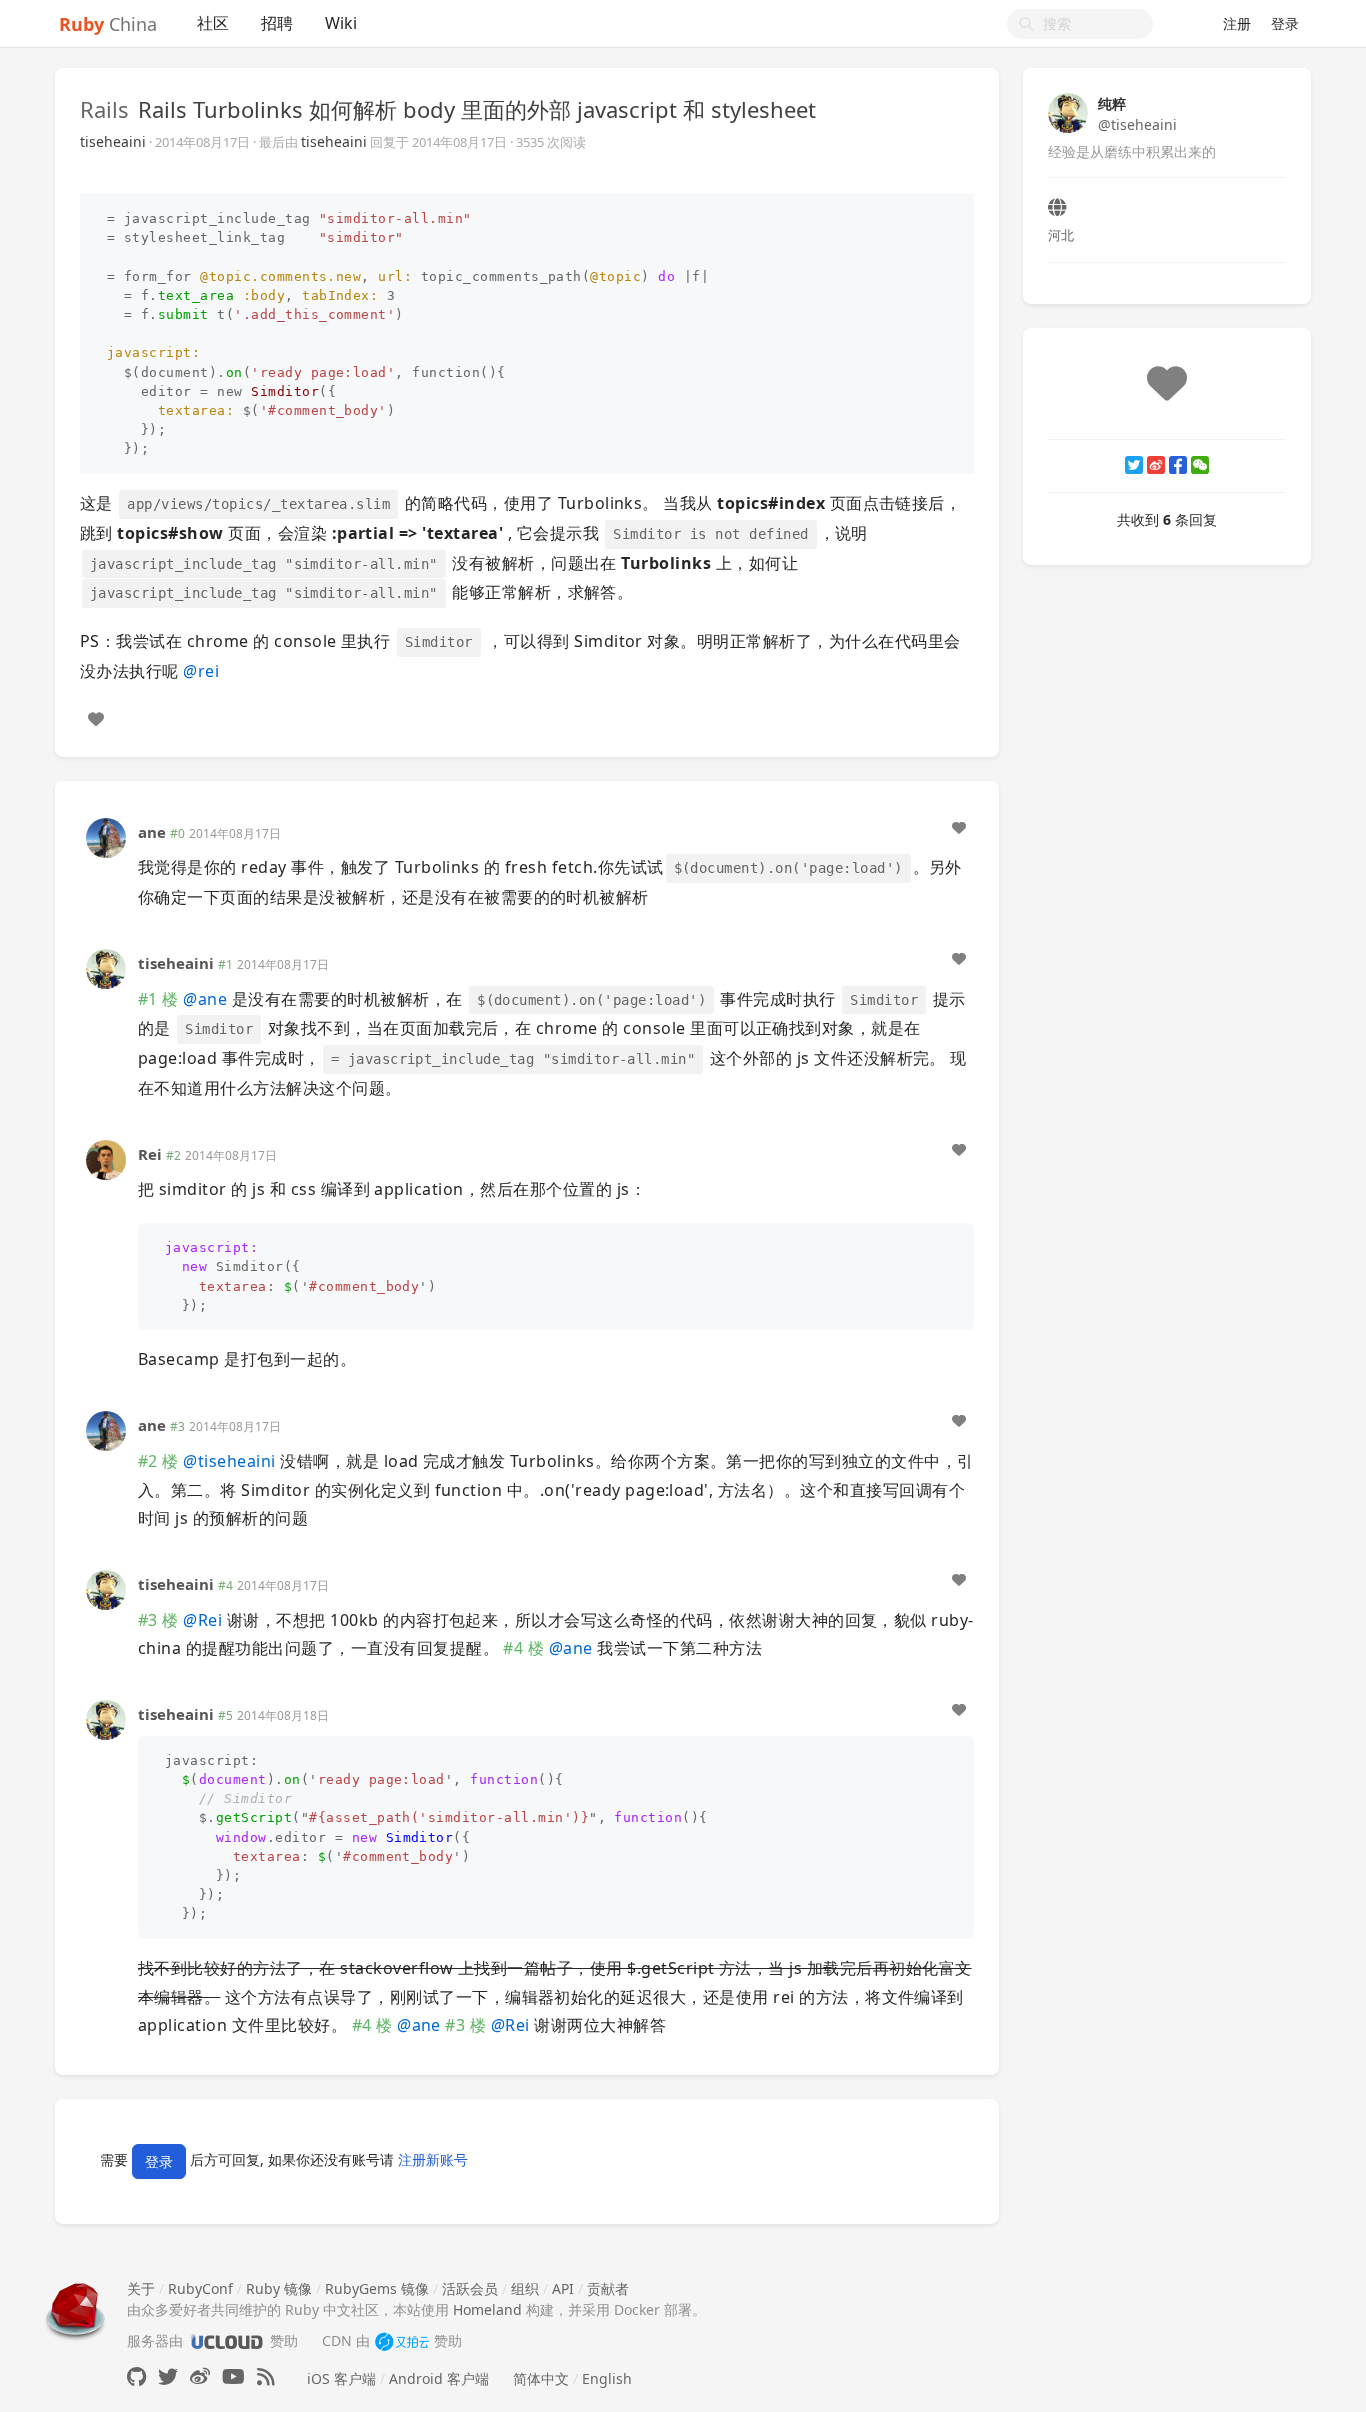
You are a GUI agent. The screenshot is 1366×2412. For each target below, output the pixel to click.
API (563, 2288)
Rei (150, 1154)
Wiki (341, 23)
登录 (1285, 23)
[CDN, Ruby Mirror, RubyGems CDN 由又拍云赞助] (402, 2340)
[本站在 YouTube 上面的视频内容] (233, 2376)
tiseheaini (113, 141)
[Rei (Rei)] (106, 1158)
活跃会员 (470, 2288)
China (108, 24)
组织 (525, 2288)
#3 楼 (158, 1620)
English (607, 2378)
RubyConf (200, 2288)
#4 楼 (523, 1648)
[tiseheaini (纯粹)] (106, 967)
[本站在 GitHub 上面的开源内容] (136, 2376)
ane (152, 832)
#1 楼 (158, 999)
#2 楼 (158, 1461)
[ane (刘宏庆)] (106, 836)
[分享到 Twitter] (1134, 465)
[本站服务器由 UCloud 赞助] (226, 2340)
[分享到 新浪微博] (1156, 465)
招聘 (277, 23)
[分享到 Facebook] (1178, 465)
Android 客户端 (439, 2378)
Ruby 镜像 (279, 2288)
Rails (104, 109)
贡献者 (608, 2288)
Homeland (487, 2309)
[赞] (96, 719)
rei (201, 671)
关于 (141, 2288)
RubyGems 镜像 (377, 2288)
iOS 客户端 (341, 2378)
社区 (213, 23)
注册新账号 (433, 2160)
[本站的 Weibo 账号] (200, 2376)
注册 (1237, 23)
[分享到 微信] (1200, 465)
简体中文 (541, 2378)
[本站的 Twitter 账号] (168, 2376)
